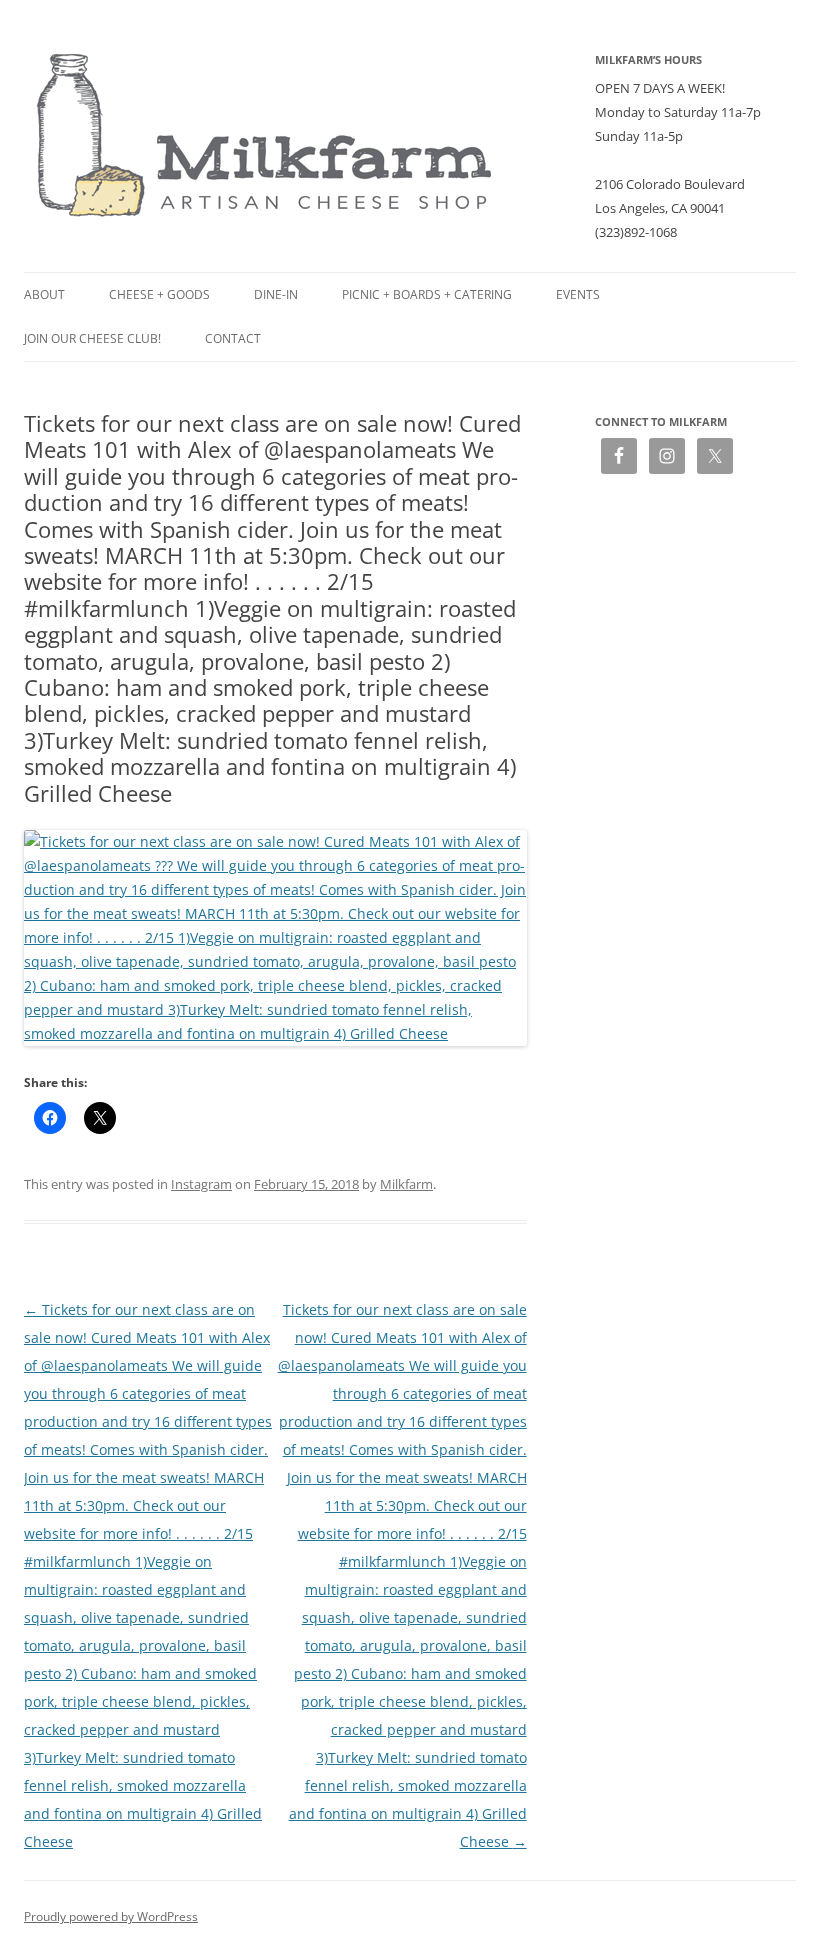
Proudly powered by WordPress (111, 1916)
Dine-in (276, 294)
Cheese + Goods (159, 294)
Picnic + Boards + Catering (427, 294)
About (44, 294)
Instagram (201, 1184)
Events (578, 294)
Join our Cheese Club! (92, 338)
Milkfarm (406, 1184)
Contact (233, 338)
